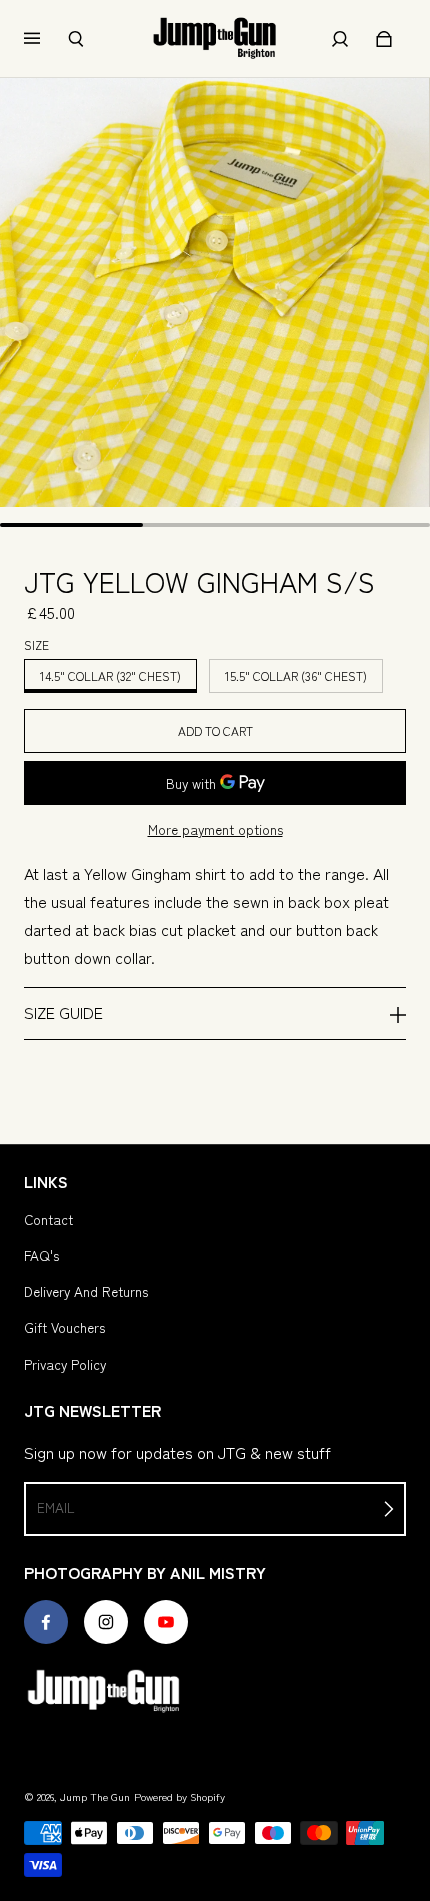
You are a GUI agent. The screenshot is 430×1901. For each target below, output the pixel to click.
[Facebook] (46, 1622)
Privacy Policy (65, 1364)
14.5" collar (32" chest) (110, 675)
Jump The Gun (95, 1796)
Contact (48, 1219)
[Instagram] (106, 1622)
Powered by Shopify (179, 1796)
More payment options (215, 829)
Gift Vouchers (64, 1327)
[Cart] (384, 39)
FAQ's (41, 1255)
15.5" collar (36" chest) (296, 675)
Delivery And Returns (86, 1291)
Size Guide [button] (63, 1012)
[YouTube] (166, 1622)
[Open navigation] (46, 39)
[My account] (340, 39)
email (55, 1507)
